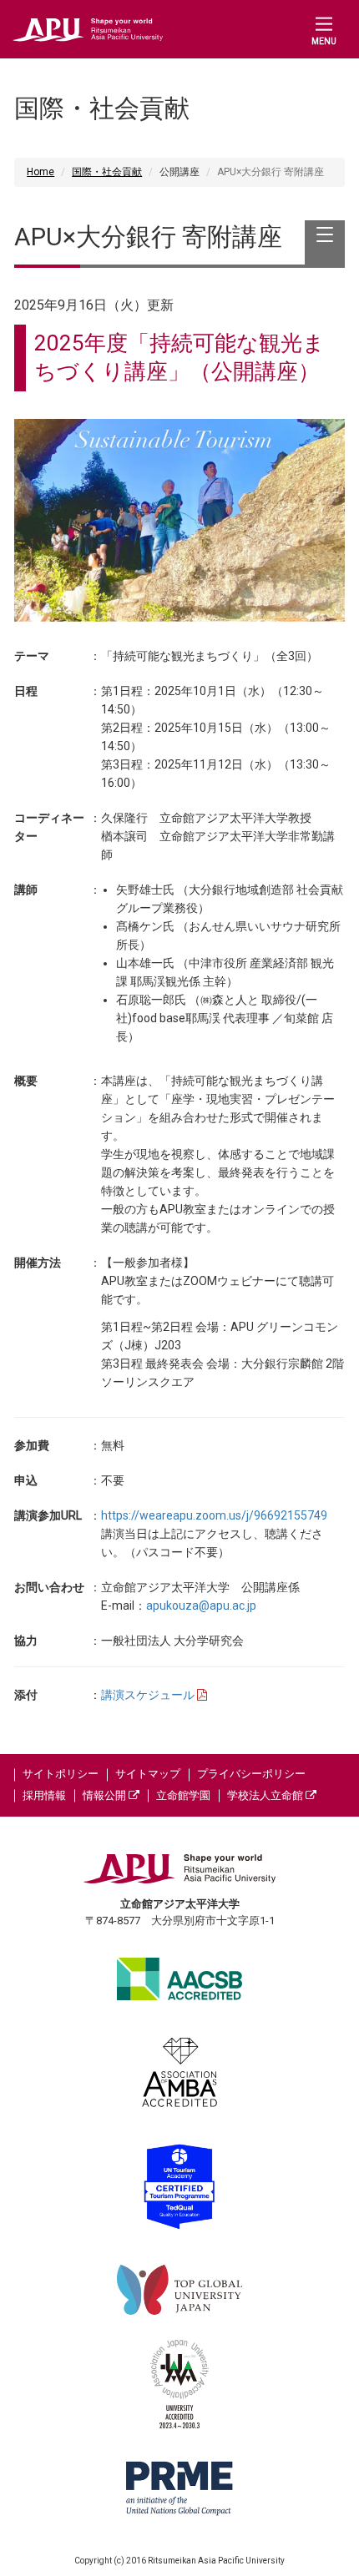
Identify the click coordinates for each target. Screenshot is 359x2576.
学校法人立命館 (266, 1795)
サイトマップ (148, 1774)
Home (40, 172)
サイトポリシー (61, 1774)
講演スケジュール (149, 1695)
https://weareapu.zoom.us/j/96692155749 (214, 1515)
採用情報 (44, 1795)
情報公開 (106, 1795)
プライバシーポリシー (251, 1774)
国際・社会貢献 (107, 172)
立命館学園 (183, 1795)
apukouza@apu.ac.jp (201, 1606)
